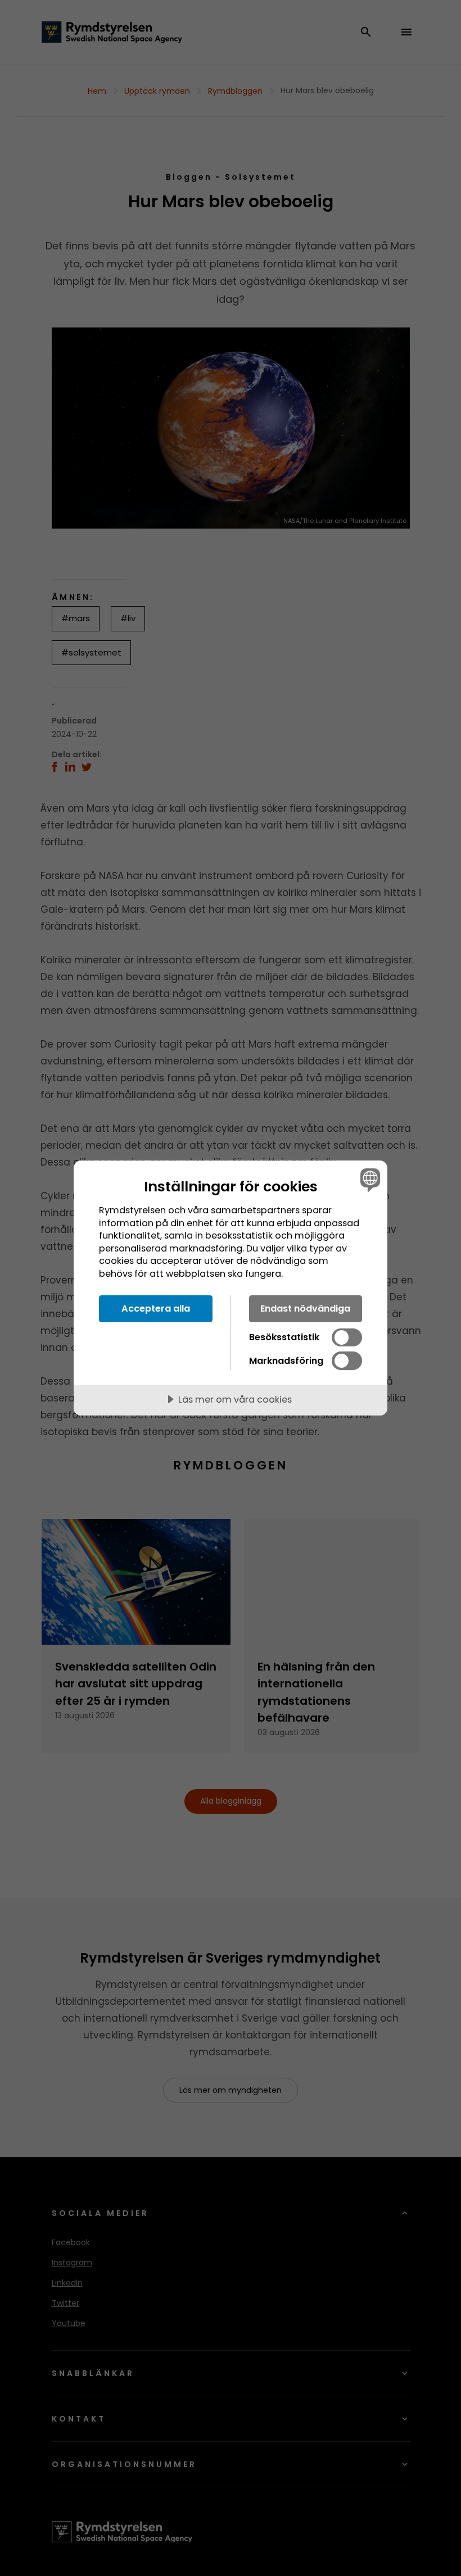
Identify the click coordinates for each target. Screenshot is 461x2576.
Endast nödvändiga (305, 1309)
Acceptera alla (156, 1309)
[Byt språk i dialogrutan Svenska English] (369, 1180)
